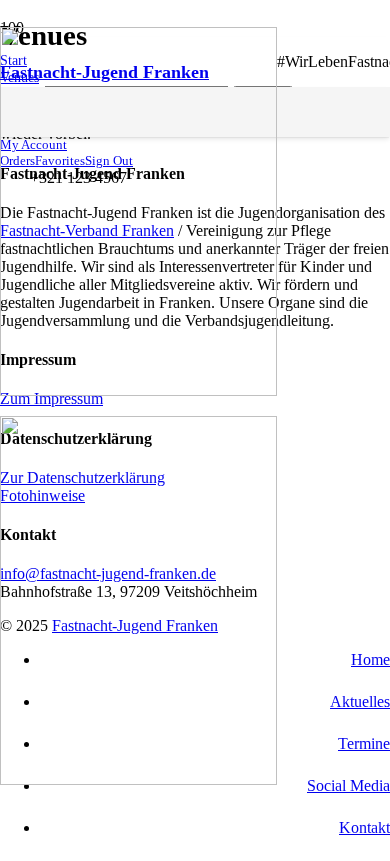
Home (370, 659)
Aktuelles (360, 701)
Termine (364, 743)
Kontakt (364, 827)
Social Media (348, 785)
